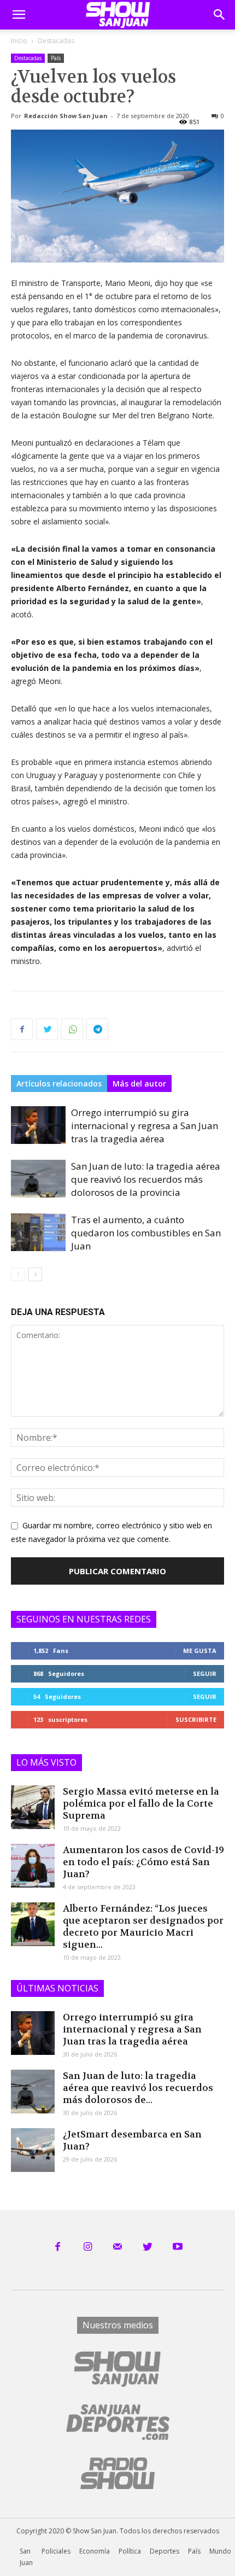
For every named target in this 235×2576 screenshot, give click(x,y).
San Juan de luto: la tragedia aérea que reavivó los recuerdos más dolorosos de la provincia (146, 1179)
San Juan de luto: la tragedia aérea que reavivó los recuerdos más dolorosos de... (138, 2088)
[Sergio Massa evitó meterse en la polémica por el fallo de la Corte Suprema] (33, 1807)
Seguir (205, 1673)
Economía (95, 2551)
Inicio (19, 41)
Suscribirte (196, 1719)
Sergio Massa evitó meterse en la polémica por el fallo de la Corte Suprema (141, 1803)
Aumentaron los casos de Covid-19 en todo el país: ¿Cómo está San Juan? (143, 1862)
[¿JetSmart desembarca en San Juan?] (33, 2150)
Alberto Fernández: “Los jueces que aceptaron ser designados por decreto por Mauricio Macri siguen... (143, 1926)
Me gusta (200, 1651)
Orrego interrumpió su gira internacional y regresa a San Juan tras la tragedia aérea (145, 1126)
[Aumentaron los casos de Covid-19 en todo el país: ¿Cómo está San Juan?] (33, 1866)
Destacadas (56, 41)
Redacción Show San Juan (66, 116)
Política (130, 2551)
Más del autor (139, 1083)
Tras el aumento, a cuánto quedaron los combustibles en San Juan (146, 1233)
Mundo (220, 2551)
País (56, 58)
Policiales (56, 2551)
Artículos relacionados (59, 1083)
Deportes (164, 2551)
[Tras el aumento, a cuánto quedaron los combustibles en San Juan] (38, 1232)
